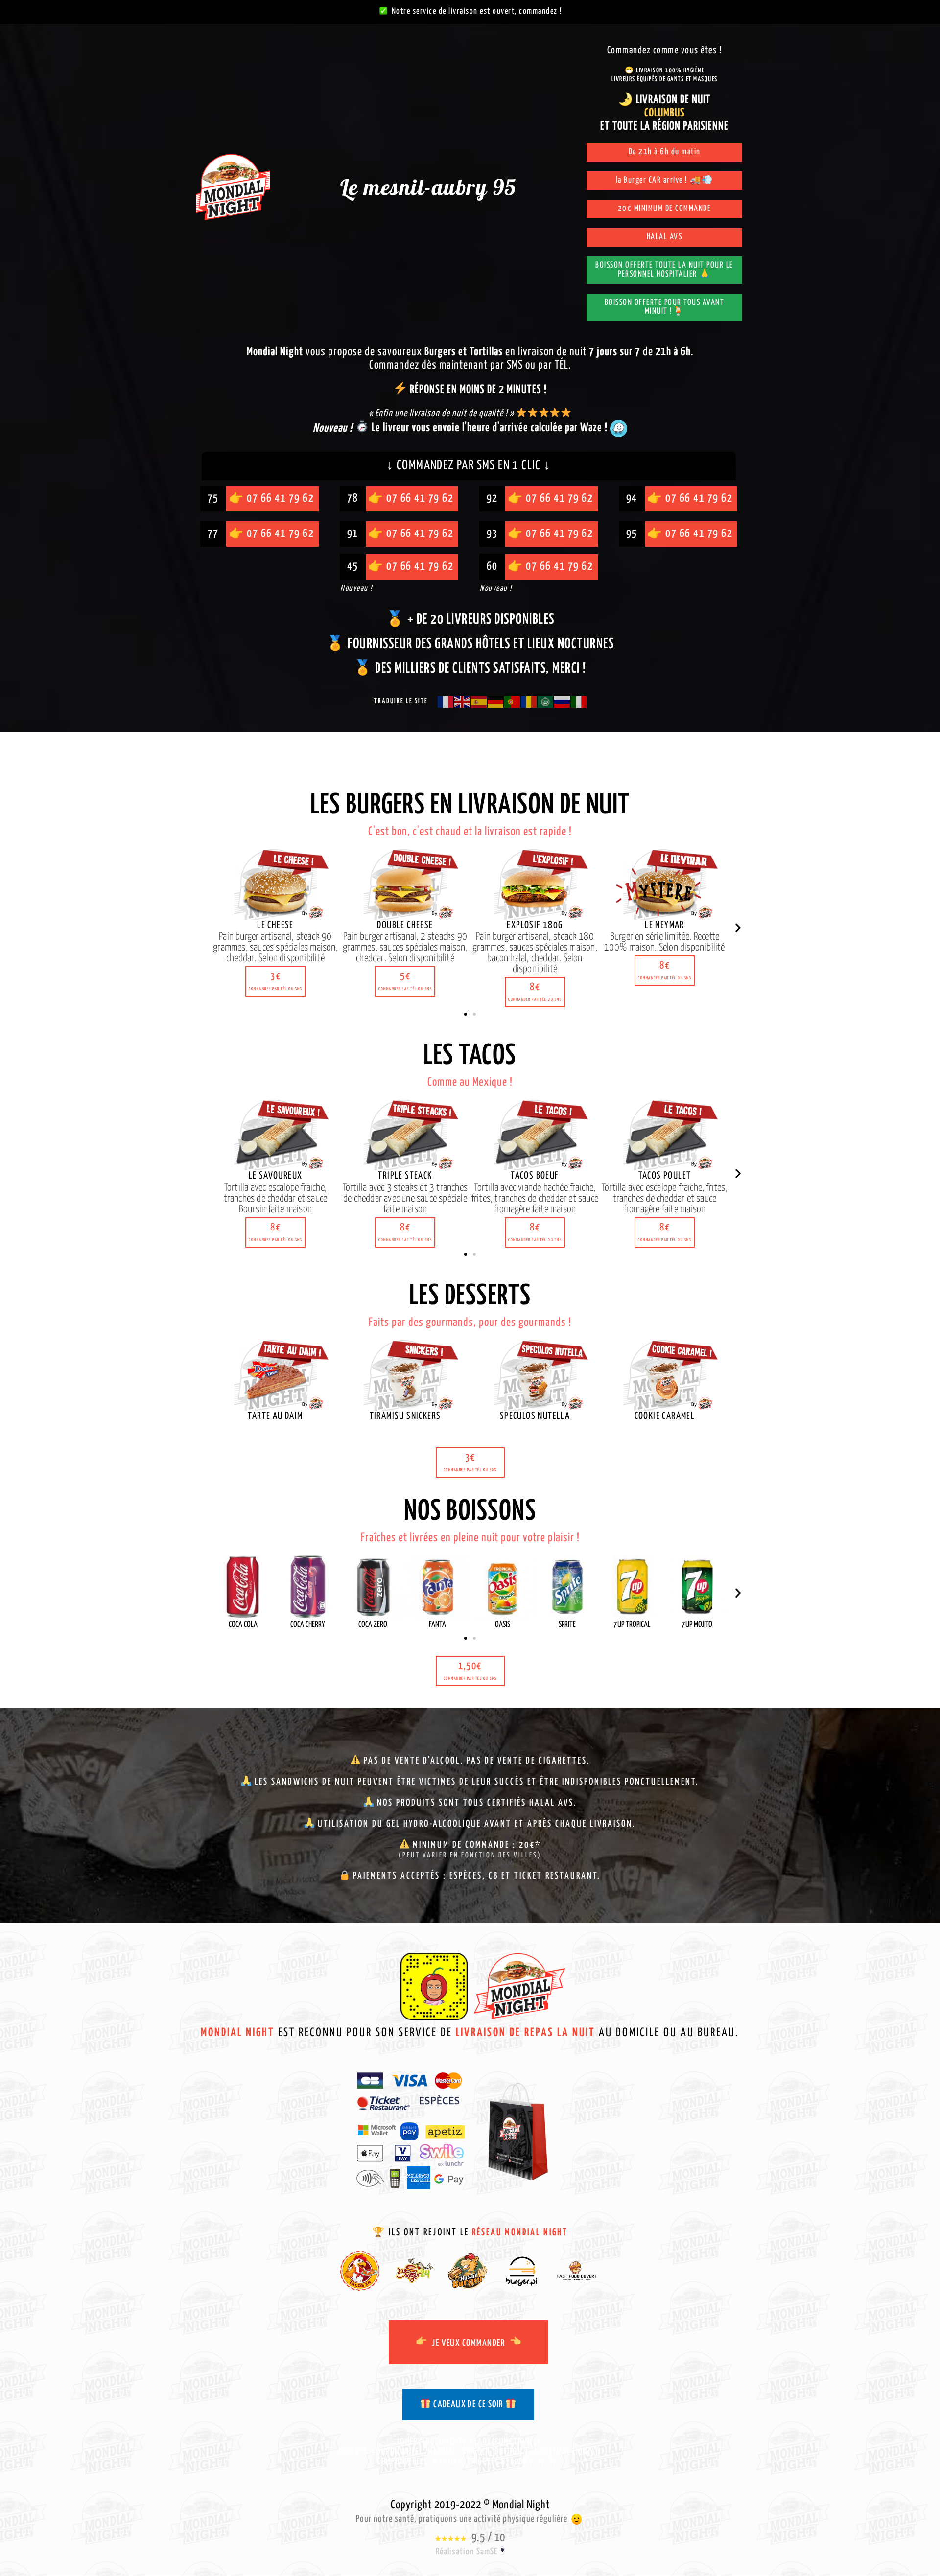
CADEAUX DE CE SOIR (468, 2404)
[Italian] (579, 701)
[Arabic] (546, 701)
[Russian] (563, 701)
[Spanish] (479, 701)
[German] (496, 701)
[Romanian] (529, 701)
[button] (275, 981)
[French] (446, 701)
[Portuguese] (513, 701)
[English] (463, 701)
